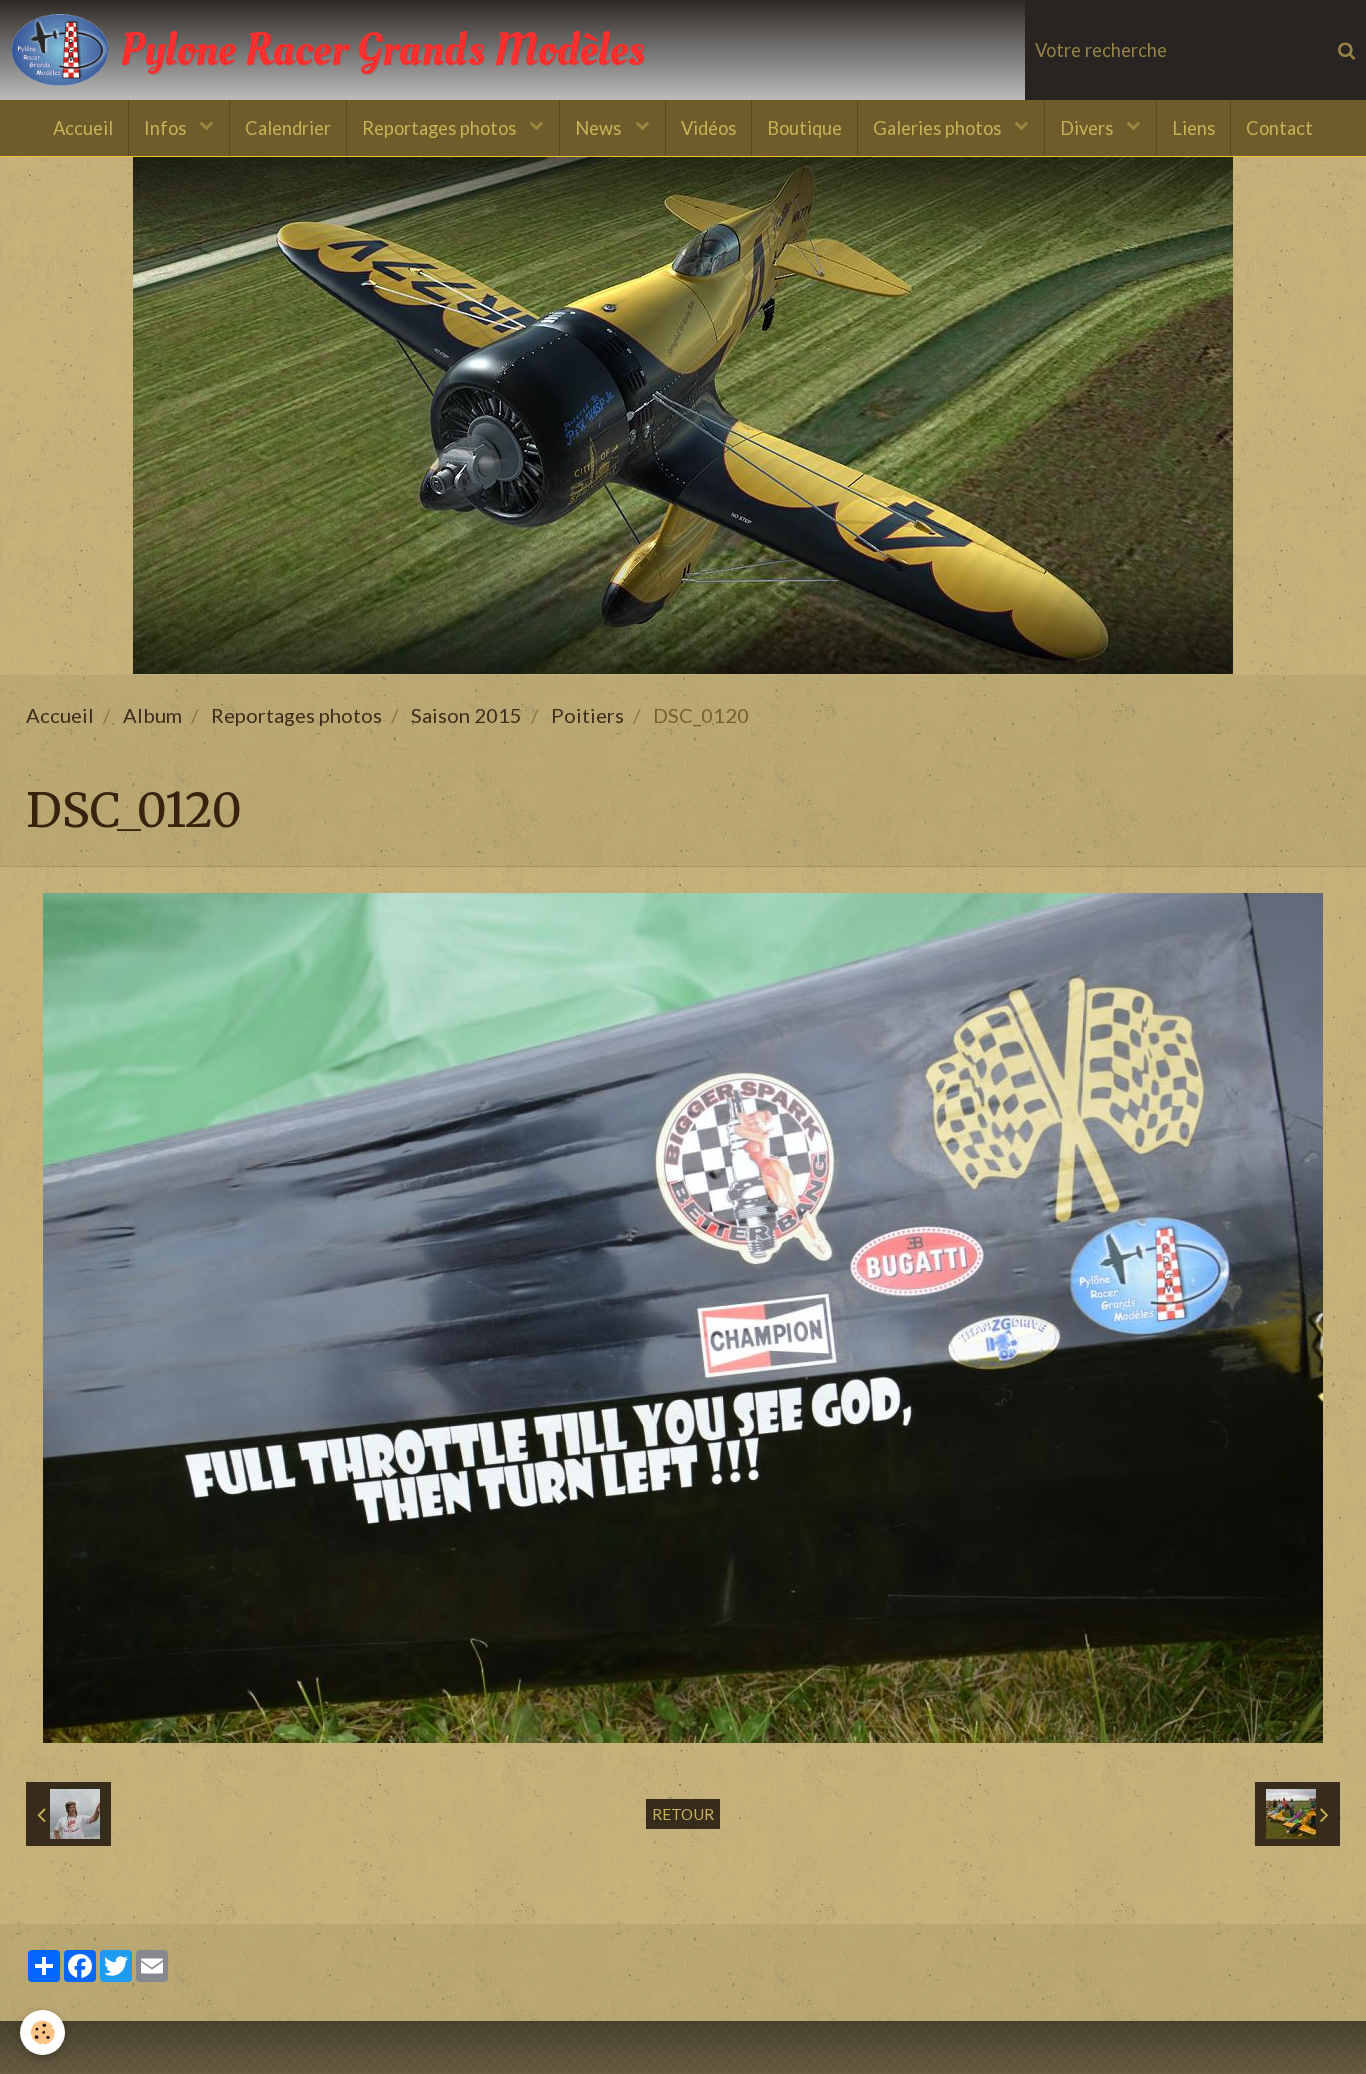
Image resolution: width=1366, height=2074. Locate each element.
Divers (1088, 128)
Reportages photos (441, 128)
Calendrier (288, 128)
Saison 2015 (466, 715)
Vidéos (708, 128)
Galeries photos (939, 128)
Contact (1279, 128)
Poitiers (587, 715)
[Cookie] (42, 2032)
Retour (683, 1814)
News (600, 128)
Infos (167, 128)
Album (152, 715)
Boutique (804, 128)
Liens (1193, 128)
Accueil (83, 128)
